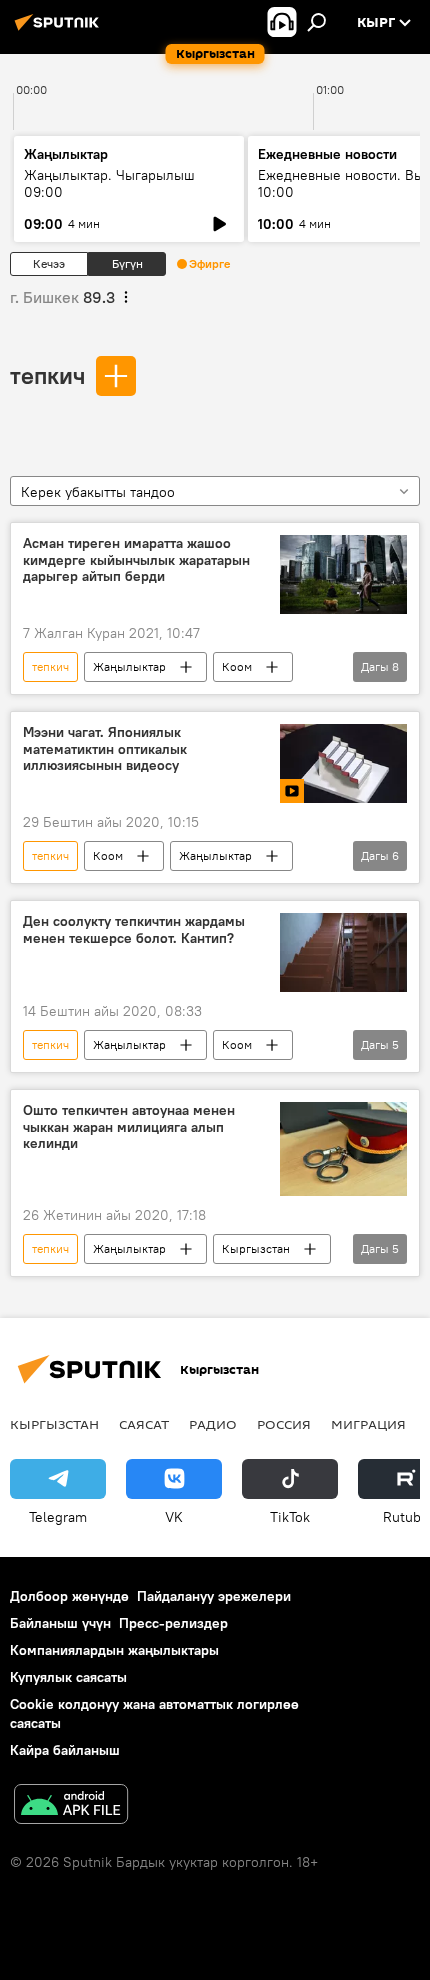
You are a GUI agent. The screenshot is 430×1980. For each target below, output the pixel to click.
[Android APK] (71, 1806)
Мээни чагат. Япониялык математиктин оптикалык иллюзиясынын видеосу (105, 749)
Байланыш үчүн (60, 1623)
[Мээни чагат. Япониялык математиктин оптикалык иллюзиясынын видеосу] (343, 763)
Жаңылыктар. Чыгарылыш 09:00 (109, 183)
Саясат (144, 1424)
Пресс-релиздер (173, 1623)
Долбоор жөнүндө (69, 1596)
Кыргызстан (256, 1248)
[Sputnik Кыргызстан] (60, 30)
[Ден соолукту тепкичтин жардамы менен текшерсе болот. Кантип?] (343, 952)
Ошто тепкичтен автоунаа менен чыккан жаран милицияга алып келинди (129, 1127)
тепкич (47, 375)
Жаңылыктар (129, 666)
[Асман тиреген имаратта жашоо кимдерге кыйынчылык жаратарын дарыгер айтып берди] (343, 574)
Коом (237, 666)
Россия (284, 1424)
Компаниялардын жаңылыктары (114, 1650)
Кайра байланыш (65, 1750)
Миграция (368, 1424)
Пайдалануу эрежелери (214, 1596)
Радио (213, 1424)
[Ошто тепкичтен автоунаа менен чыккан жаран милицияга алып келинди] (343, 1149)
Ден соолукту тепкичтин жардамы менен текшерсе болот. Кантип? (134, 930)
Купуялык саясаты (68, 1677)
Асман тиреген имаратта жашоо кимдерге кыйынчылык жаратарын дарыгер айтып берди (136, 560)
